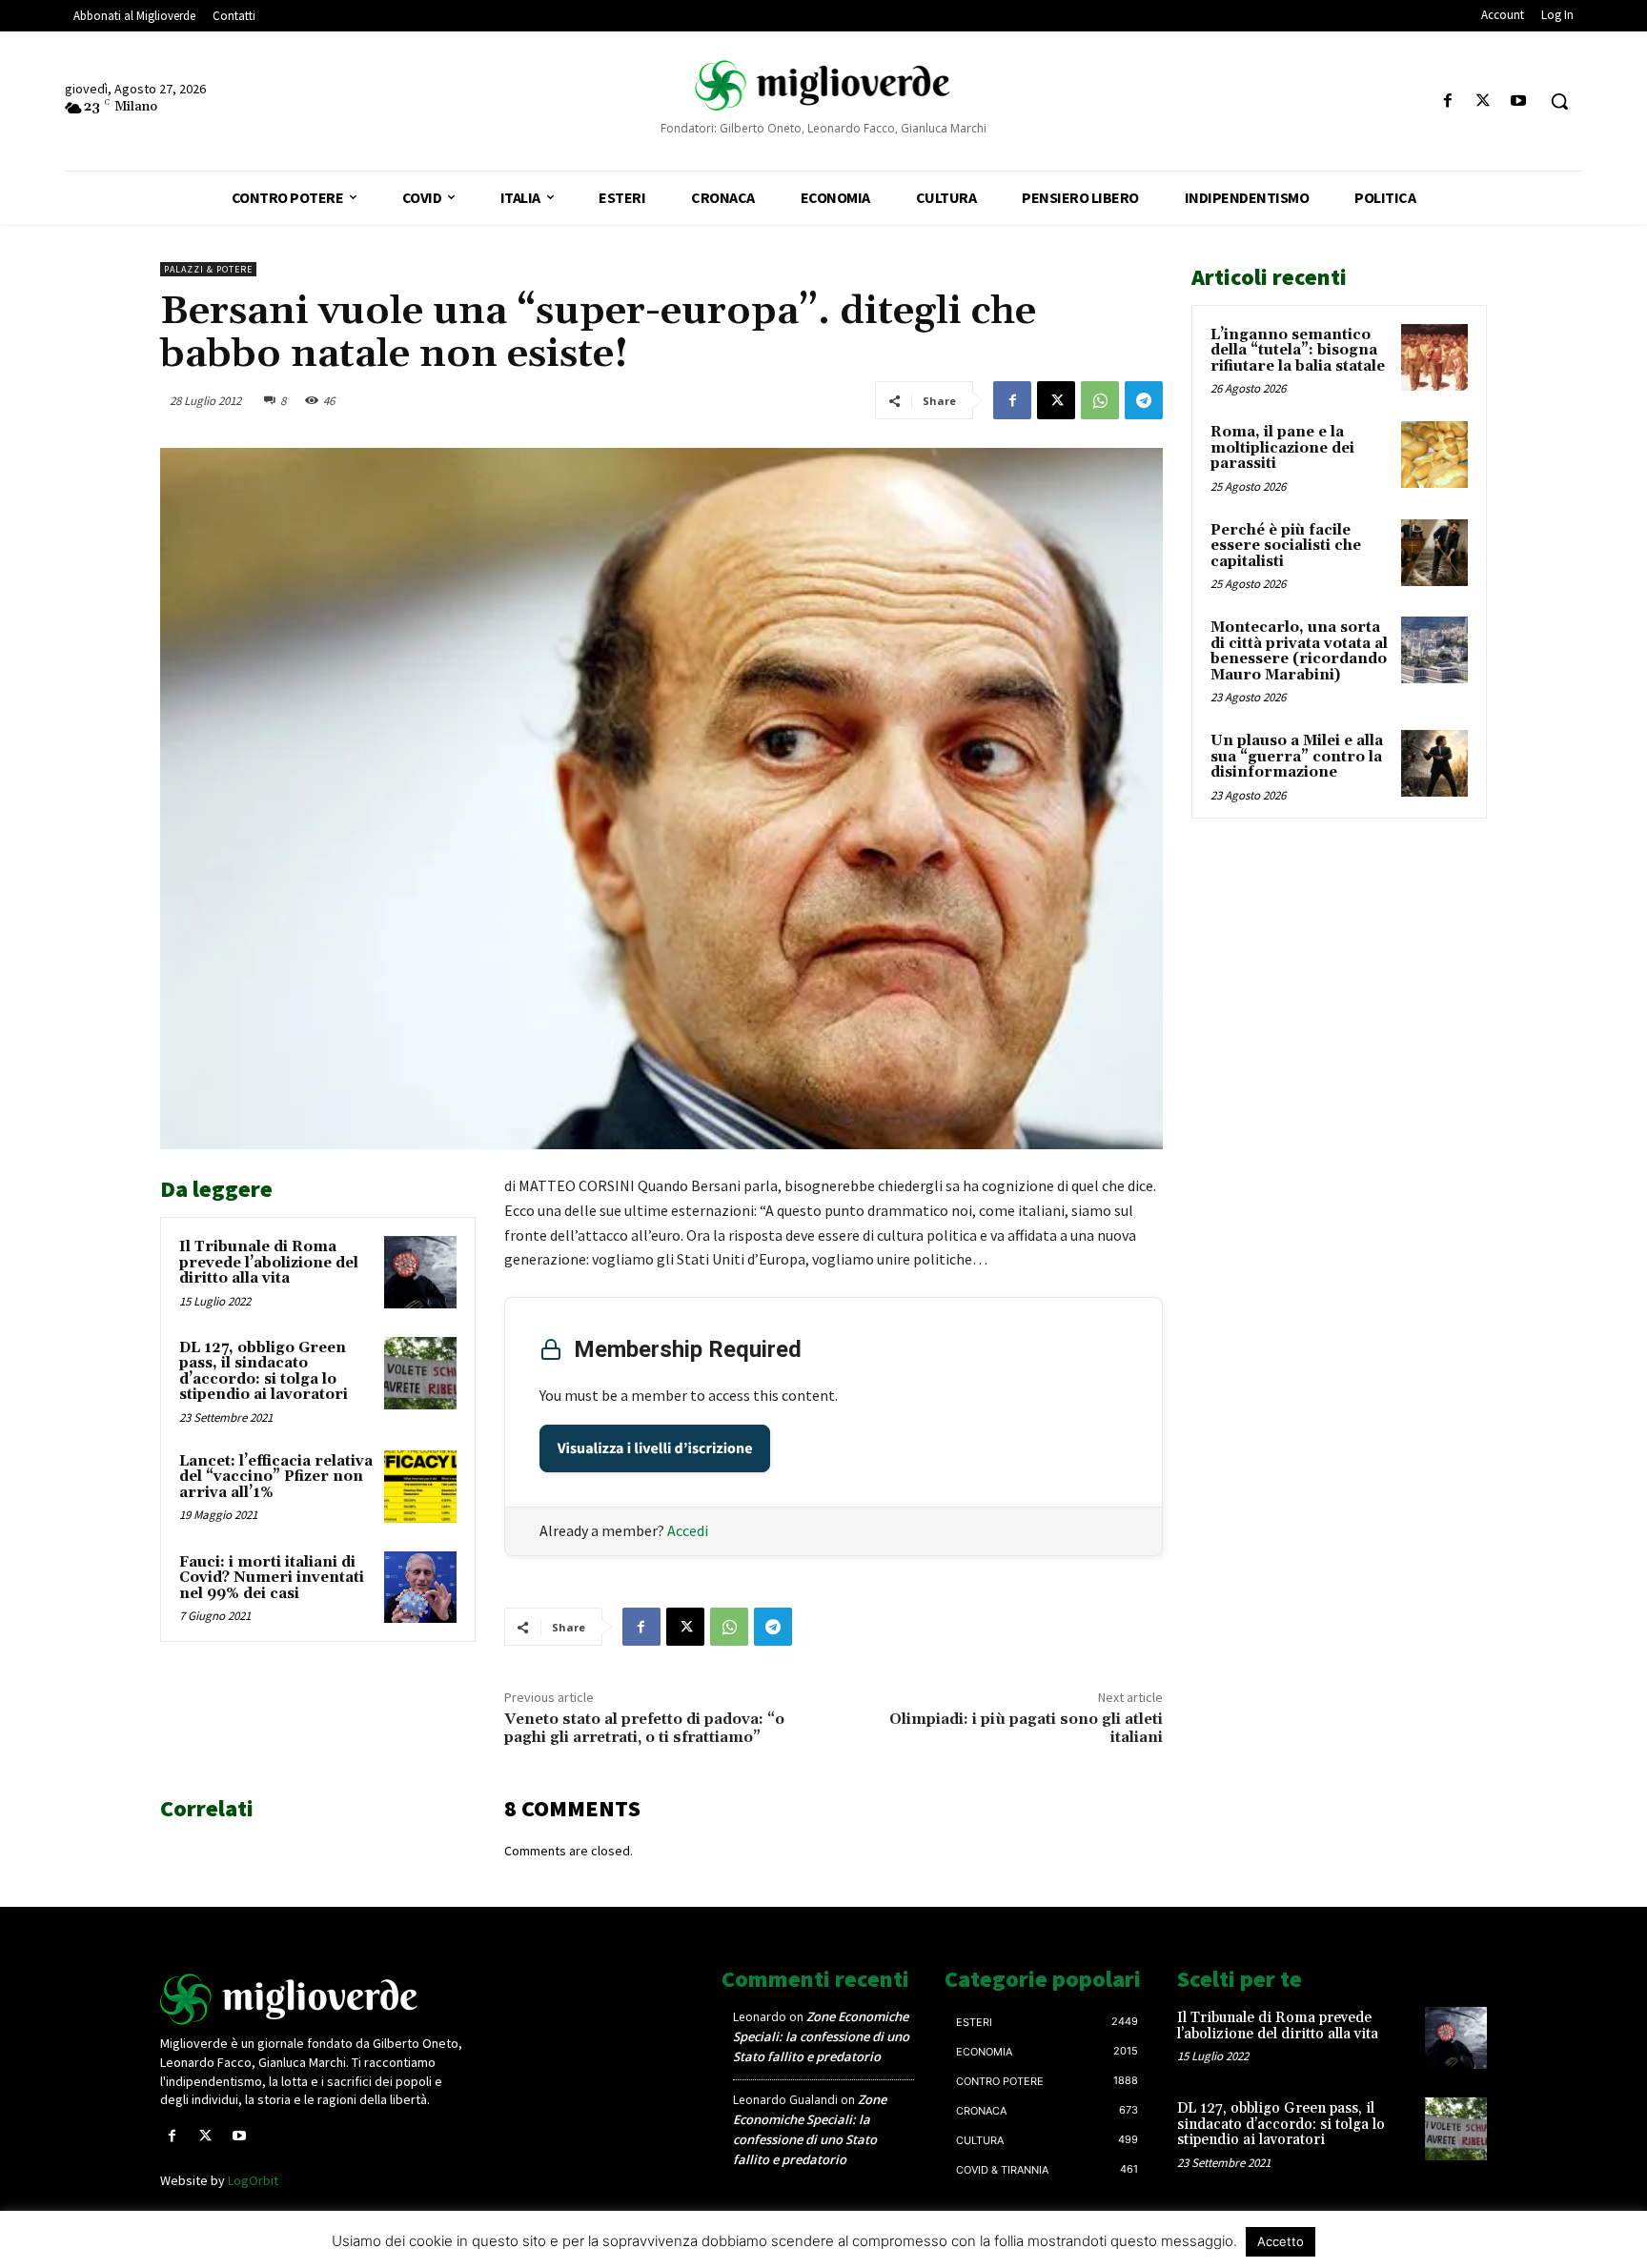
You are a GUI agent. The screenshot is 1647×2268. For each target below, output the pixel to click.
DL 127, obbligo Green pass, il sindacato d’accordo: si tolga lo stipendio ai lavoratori (264, 1372)
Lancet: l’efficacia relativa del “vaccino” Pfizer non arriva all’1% (276, 1477)
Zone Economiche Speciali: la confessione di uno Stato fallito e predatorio (821, 2036)
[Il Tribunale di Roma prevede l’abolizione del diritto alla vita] (420, 1272)
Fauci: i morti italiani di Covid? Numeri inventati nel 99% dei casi (272, 1578)
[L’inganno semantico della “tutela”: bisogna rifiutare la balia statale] (1434, 357)
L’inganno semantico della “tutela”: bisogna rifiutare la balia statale (1298, 351)
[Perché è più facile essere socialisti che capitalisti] (1434, 553)
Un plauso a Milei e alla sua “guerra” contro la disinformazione (1297, 757)
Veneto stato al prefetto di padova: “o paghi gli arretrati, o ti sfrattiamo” (644, 1728)
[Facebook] (1447, 101)
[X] (1484, 101)
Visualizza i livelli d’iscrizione (655, 1448)
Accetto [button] (1281, 2241)
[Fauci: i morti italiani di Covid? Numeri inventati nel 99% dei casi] (420, 1588)
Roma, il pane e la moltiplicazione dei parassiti (1282, 448)
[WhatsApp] (1100, 400)
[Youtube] (1519, 101)
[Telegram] (1144, 400)
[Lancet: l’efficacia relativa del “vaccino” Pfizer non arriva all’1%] (420, 1487)
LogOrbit (253, 2180)
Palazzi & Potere (208, 269)
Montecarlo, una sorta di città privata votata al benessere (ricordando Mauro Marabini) (1299, 651)
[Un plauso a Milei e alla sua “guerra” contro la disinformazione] (1434, 763)
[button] (1559, 101)
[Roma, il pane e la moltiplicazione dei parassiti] (1434, 455)
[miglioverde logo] (823, 85)
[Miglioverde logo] (315, 1999)
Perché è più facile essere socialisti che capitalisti (1286, 546)
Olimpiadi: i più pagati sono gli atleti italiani (1026, 1728)
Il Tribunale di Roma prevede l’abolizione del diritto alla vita (269, 1263)
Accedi (688, 1530)
